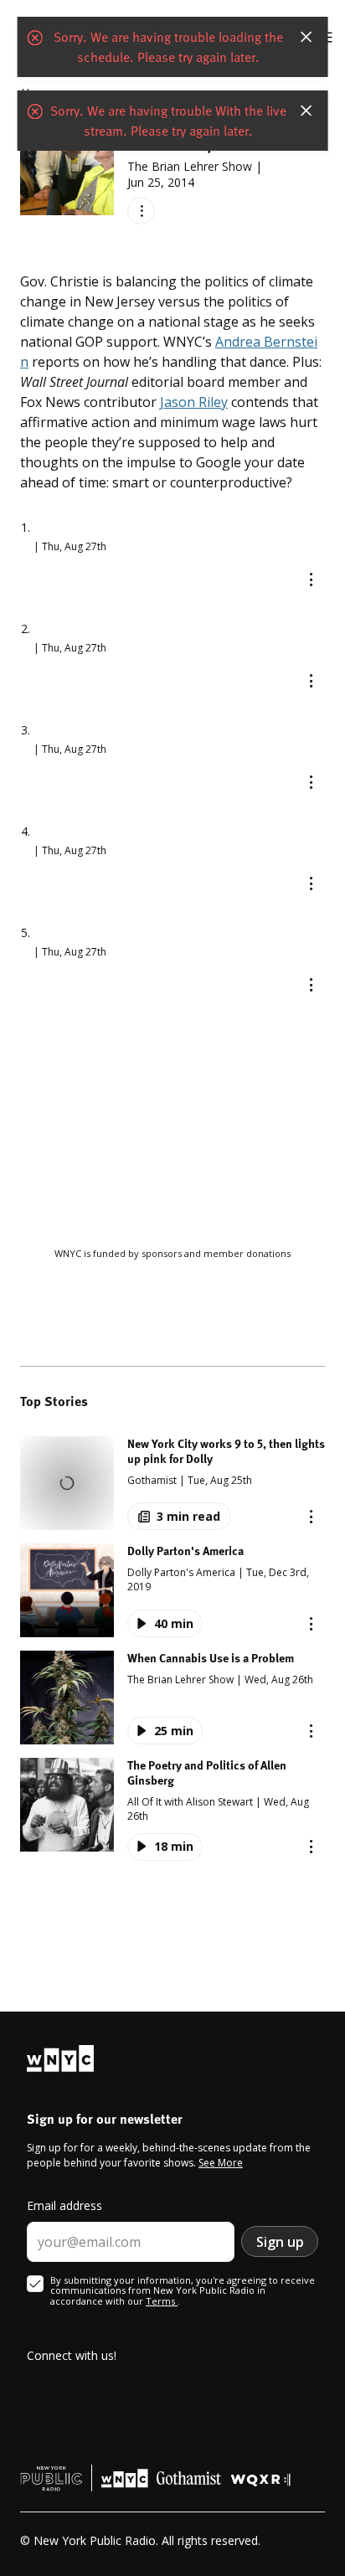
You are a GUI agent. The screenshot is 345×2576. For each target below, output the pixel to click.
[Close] (306, 37)
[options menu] (141, 211)
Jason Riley (194, 402)
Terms (162, 2301)
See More (221, 2163)
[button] (172, 1483)
